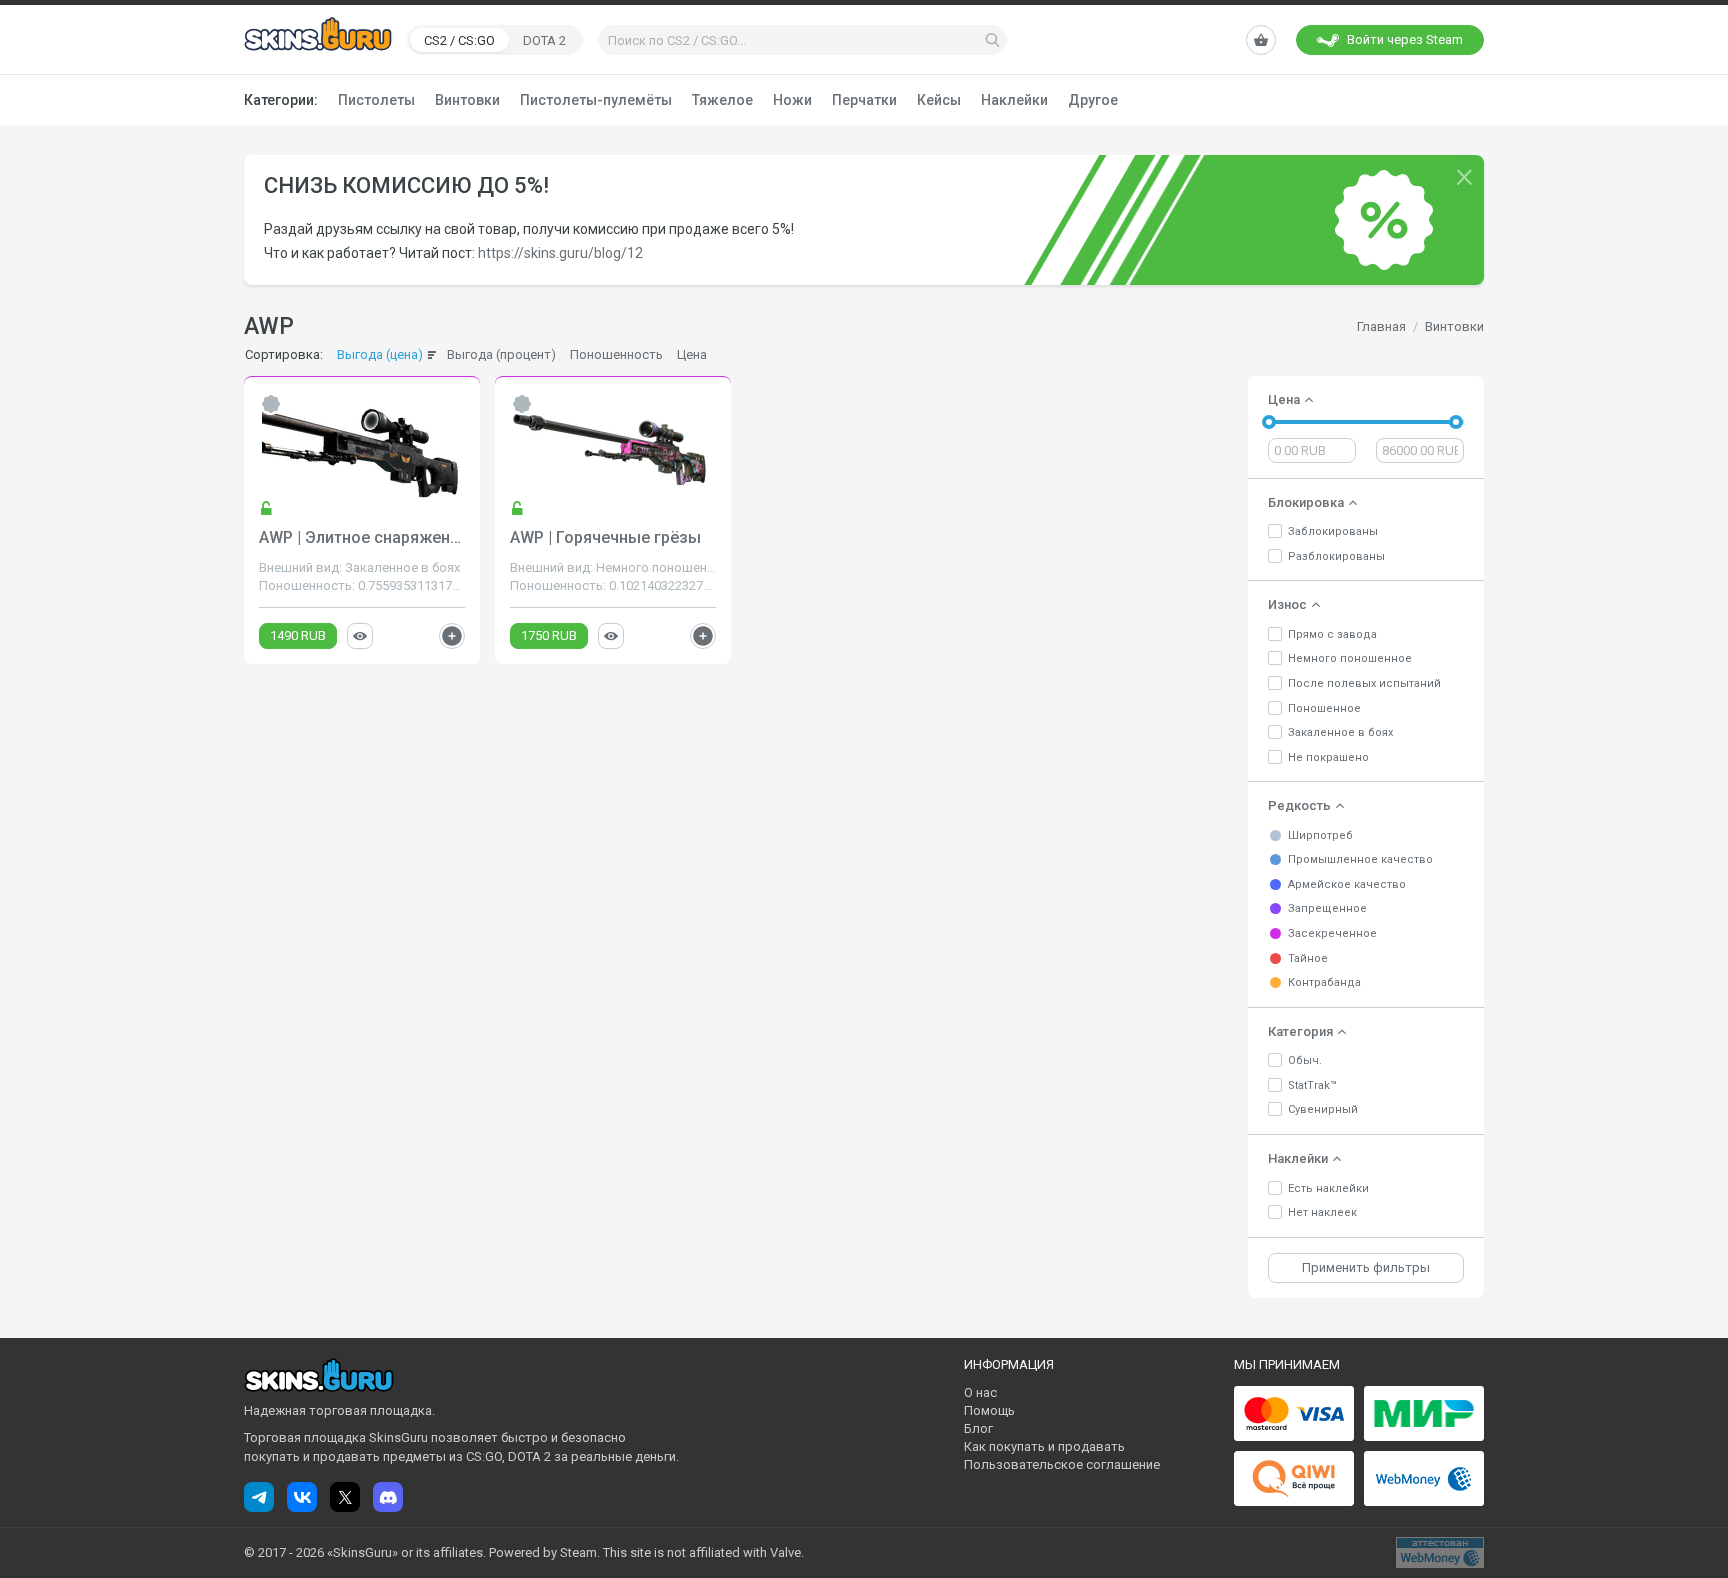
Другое (1093, 100)
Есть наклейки (1328, 1188)
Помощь (989, 1410)
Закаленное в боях (1340, 732)
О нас (980, 1392)
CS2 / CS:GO (459, 40)
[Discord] (388, 1497)
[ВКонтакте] (302, 1497)
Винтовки (467, 100)
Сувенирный (1323, 1109)
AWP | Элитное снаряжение (363, 537)
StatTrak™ (1312, 1085)
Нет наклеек (1322, 1212)
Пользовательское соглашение (1062, 1464)
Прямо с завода (1332, 634)
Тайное (1308, 958)
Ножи (792, 100)
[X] (345, 1497)
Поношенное (1324, 708)
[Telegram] (259, 1497)
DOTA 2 (544, 40)
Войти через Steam (1405, 39)
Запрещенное (1327, 908)
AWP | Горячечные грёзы (605, 537)
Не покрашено (1328, 757)
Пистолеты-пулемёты (596, 100)
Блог (978, 1428)
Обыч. (1305, 1060)
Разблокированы (1336, 556)
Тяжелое (722, 100)
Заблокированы (1333, 531)
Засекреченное (1332, 933)
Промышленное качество (1360, 859)
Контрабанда (1324, 982)
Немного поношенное (1350, 658)
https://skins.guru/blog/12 (560, 253)
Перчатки (864, 100)
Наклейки (1014, 100)
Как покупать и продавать (1044, 1446)
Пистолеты (376, 100)
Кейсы (939, 100)
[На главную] (318, 39)
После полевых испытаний (1364, 683)
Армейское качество (1347, 884)
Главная (1381, 326)
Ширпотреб (1320, 835)
